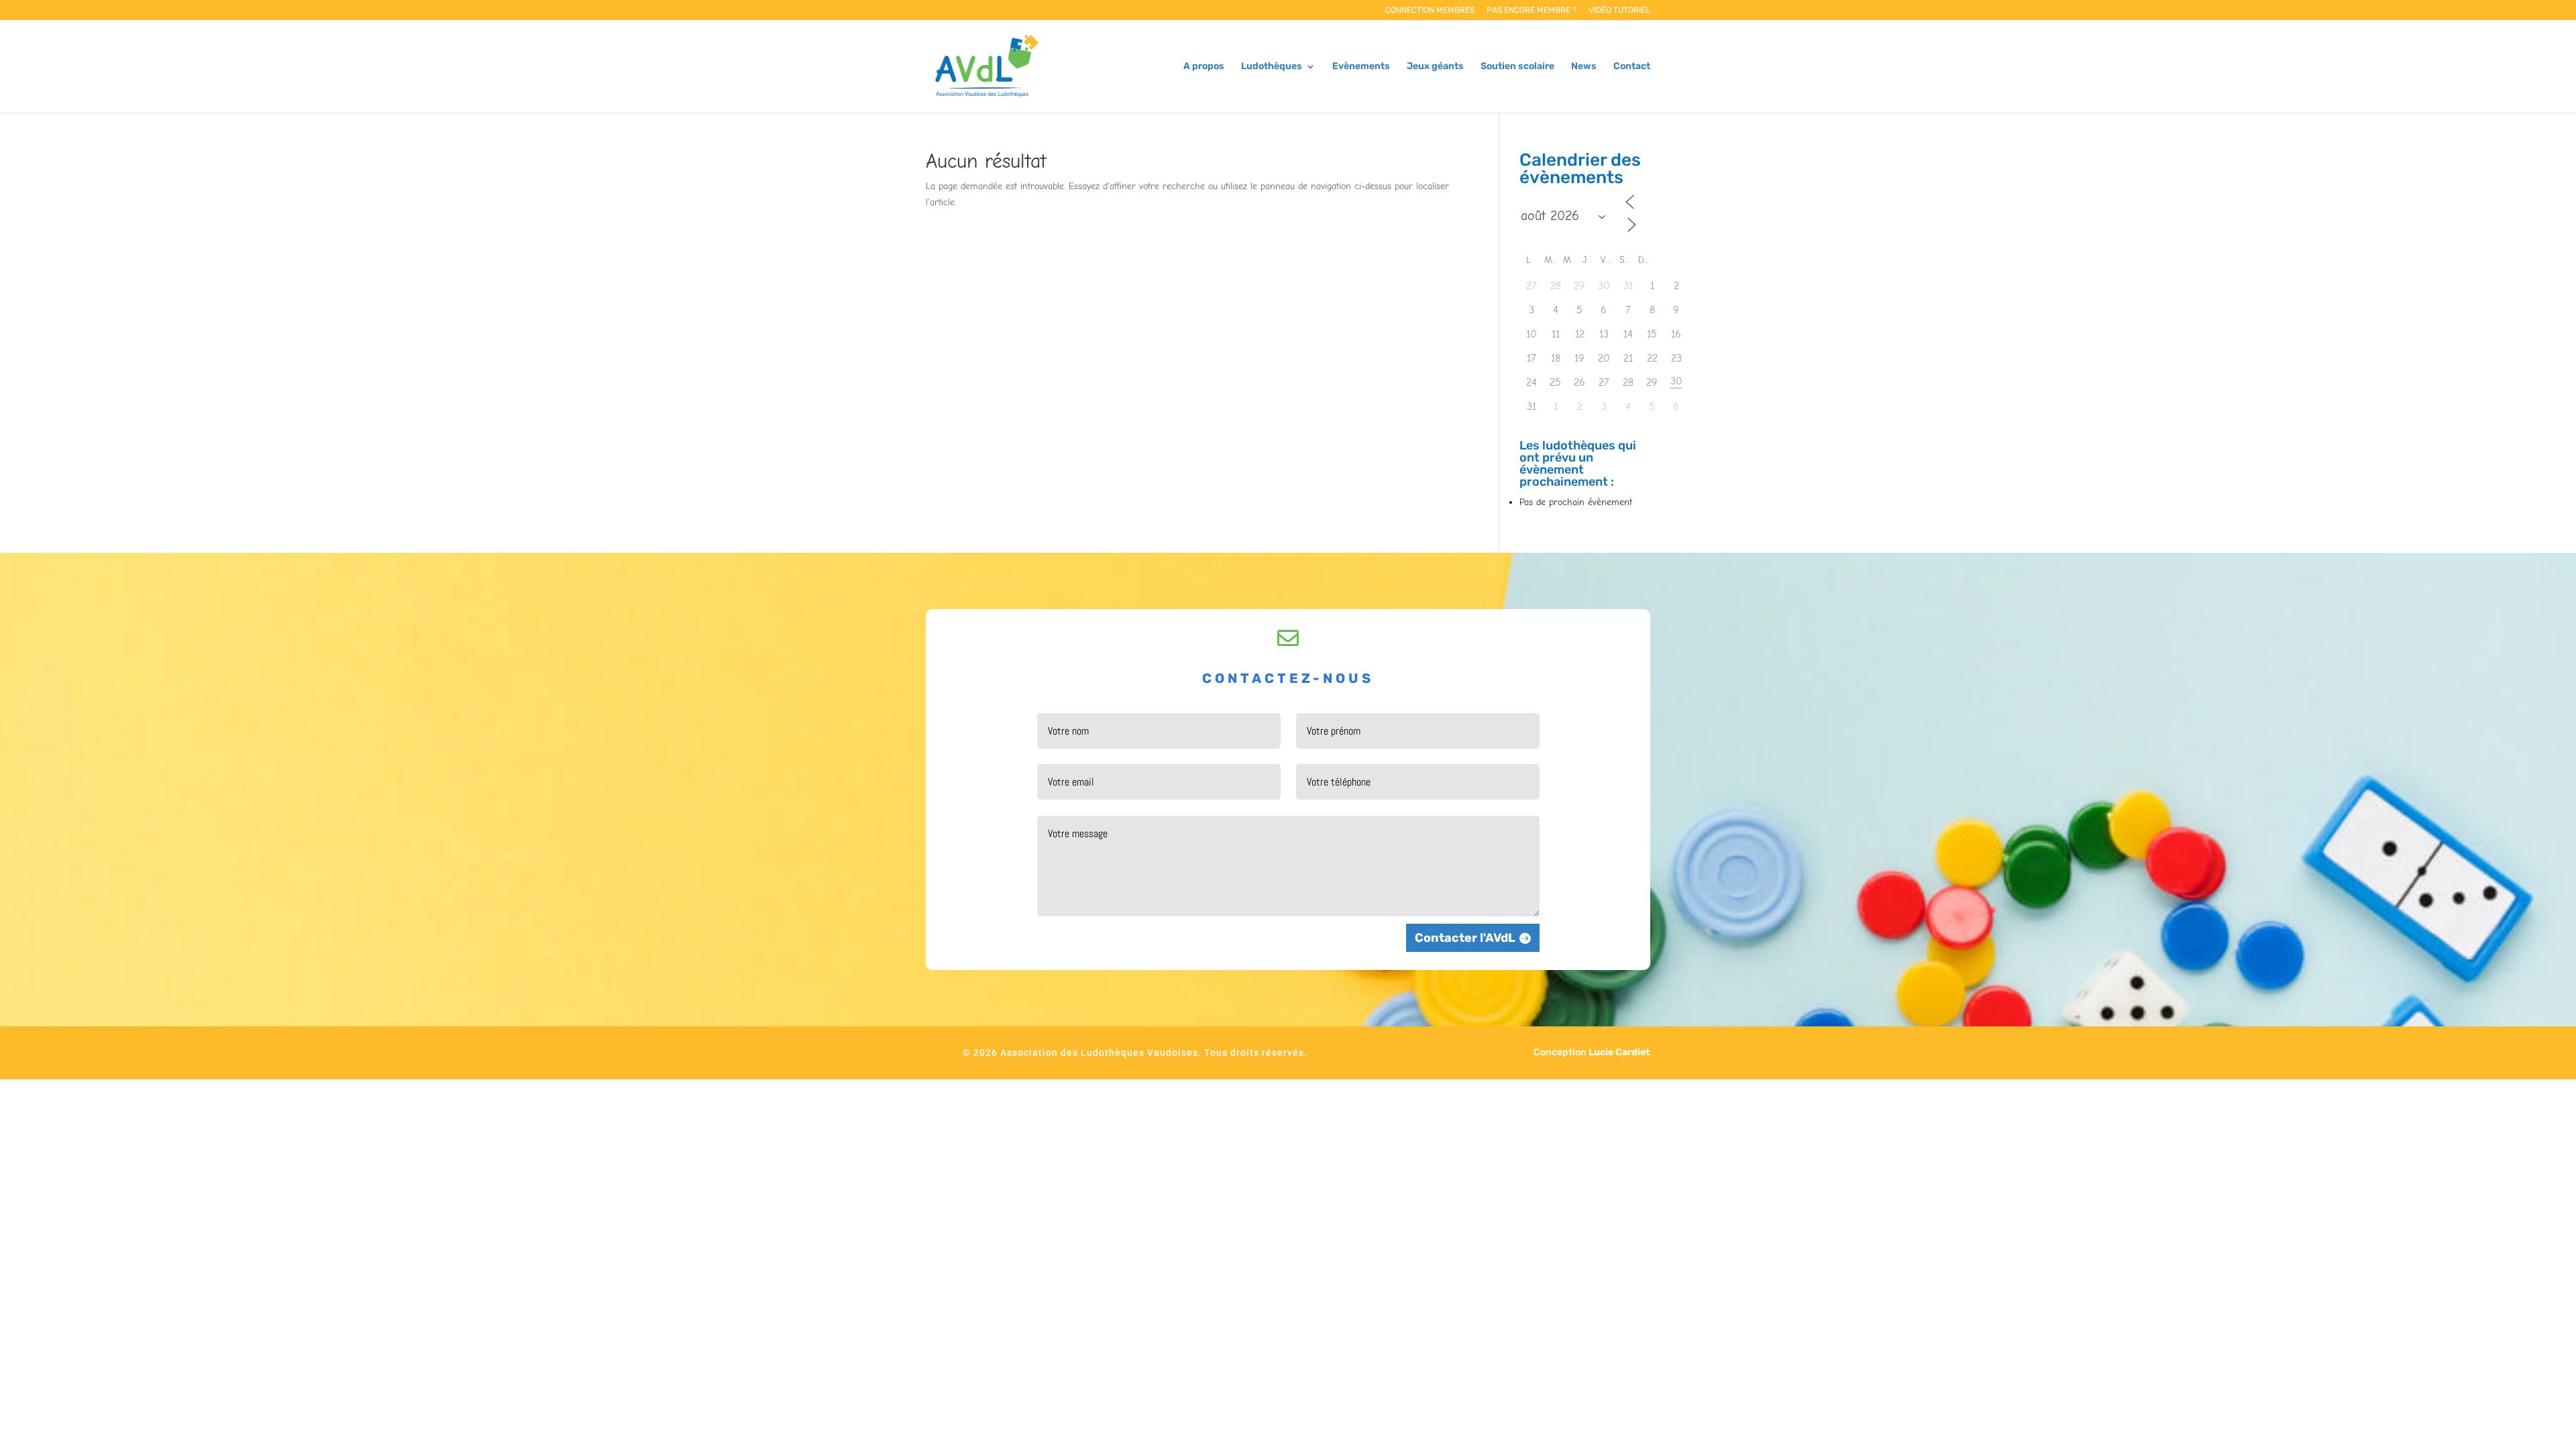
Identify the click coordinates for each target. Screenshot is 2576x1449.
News (1584, 67)
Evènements (1361, 67)
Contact (1632, 67)
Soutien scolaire (1517, 67)
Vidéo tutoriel (1619, 10)
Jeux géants (1435, 67)
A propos (1204, 67)
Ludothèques (1272, 67)
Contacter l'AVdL (1465, 938)
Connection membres (1430, 10)
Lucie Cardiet (1619, 1052)
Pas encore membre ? (1532, 10)
